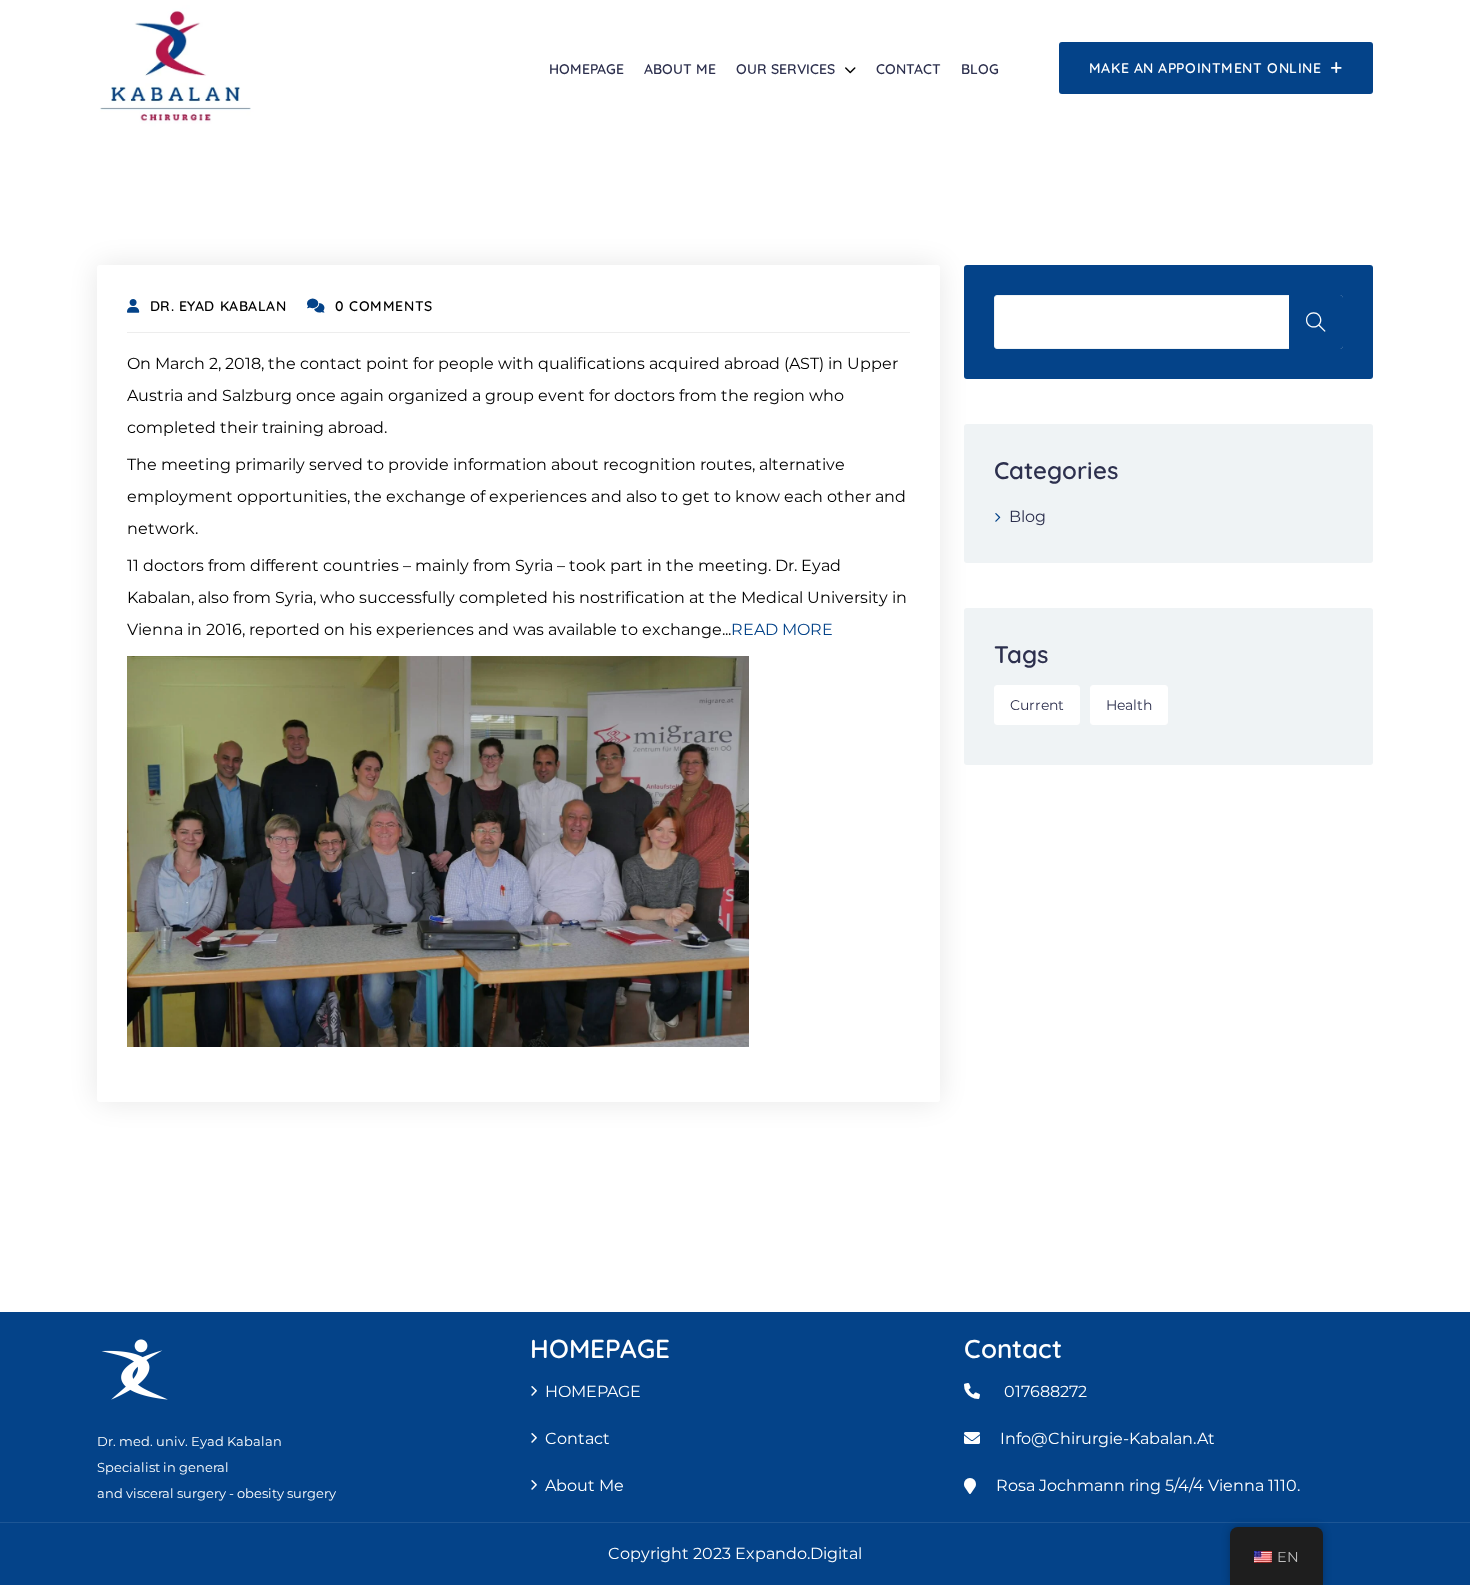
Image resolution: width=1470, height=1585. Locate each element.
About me (680, 69)
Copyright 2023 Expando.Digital (735, 1553)
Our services (785, 69)
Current (1037, 705)
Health (1129, 705)
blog (980, 69)
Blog (1027, 516)
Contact (908, 69)
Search (1316, 322)
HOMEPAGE (586, 69)
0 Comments (384, 306)
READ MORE (782, 629)
